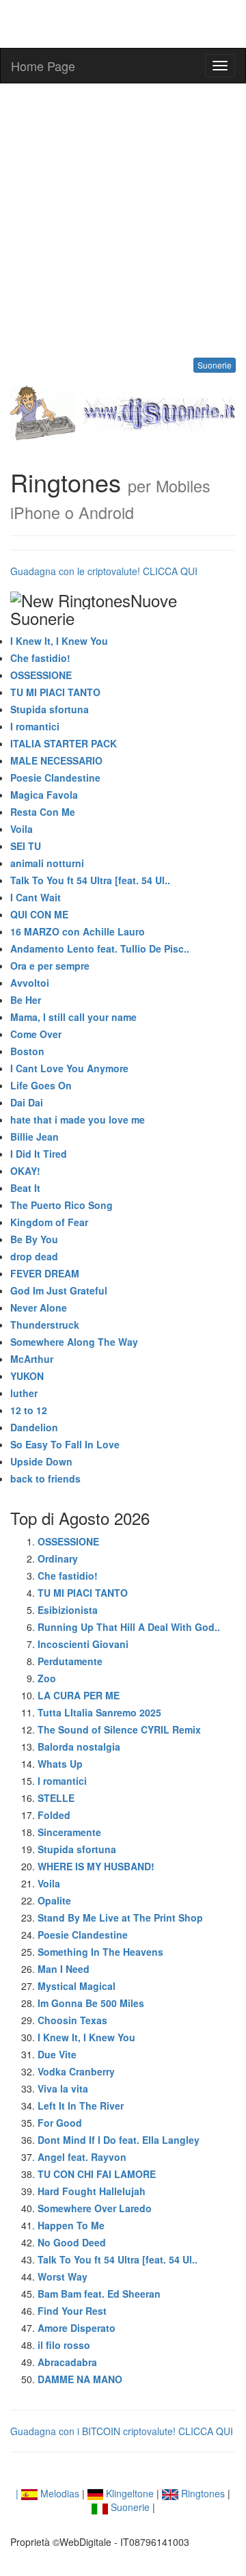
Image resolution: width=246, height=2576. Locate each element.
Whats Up (60, 1764)
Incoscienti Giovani (83, 1644)
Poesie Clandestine (55, 778)
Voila (22, 829)
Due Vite (57, 2054)
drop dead (34, 1256)
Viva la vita (63, 2088)
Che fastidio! (40, 658)
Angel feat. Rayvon (82, 2157)
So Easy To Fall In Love (65, 1444)
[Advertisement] (123, 220)
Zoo (47, 1678)
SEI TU (26, 846)
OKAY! (25, 1171)
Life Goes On (41, 1085)
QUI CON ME (39, 914)
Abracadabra (67, 2362)
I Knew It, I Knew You (59, 641)
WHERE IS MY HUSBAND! (96, 1866)
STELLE (56, 1798)
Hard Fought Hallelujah (92, 2191)
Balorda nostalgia (79, 1747)
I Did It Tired (39, 1154)
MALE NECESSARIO (56, 760)
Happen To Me (71, 2225)
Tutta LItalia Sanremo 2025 (99, 1712)
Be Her (26, 1000)
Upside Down (41, 1461)
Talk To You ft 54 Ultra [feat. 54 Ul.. (90, 880)
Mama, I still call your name (73, 1017)
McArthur (32, 1359)
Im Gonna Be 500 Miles (91, 2003)
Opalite (54, 1900)
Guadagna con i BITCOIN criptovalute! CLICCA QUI (122, 2431)
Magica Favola (44, 795)
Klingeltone (128, 2493)
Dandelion (34, 1427)
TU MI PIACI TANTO (55, 692)
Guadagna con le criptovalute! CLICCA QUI (104, 571)
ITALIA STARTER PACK (64, 743)
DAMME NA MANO (80, 2379)
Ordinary (58, 1558)
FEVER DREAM (45, 1273)
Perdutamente (70, 1661)
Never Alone (39, 1307)
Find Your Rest (72, 2311)
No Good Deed (72, 2242)
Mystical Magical (77, 1986)
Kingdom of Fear (49, 1222)
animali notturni (47, 863)
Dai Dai (27, 1102)
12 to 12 (29, 1410)
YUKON (27, 1376)
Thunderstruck (45, 1325)
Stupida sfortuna (50, 709)
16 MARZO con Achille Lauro (78, 931)
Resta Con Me (43, 812)
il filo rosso (64, 2345)
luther (24, 1393)
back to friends (45, 1478)
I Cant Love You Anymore (69, 1068)
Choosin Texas (72, 2020)
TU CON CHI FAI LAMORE (97, 2174)
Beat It (25, 1188)
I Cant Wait (36, 897)
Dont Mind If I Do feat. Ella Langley (119, 2140)
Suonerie (215, 365)
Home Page (43, 66)
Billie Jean (35, 1137)
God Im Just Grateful (59, 1290)
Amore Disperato (77, 2328)
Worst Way (63, 2276)
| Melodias (47, 2493)
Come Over (36, 1034)
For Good (60, 2123)
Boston (27, 1051)
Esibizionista (68, 1610)
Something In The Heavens (100, 1952)
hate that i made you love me (78, 1119)
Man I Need (64, 1969)
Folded (54, 1815)
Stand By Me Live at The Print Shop (120, 1917)
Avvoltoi (30, 983)
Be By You (34, 1239)
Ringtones (202, 2493)
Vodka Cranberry (76, 2071)
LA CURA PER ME (79, 1695)
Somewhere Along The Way (74, 1342)
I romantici (35, 726)
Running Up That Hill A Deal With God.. (129, 1627)
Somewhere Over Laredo (95, 2208)
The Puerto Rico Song (61, 1205)
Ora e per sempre (50, 966)
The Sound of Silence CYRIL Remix (119, 1729)
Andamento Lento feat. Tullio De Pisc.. (100, 948)
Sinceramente (69, 1832)
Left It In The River (81, 2106)
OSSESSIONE (41, 675)
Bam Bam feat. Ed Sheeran (99, 2294)
